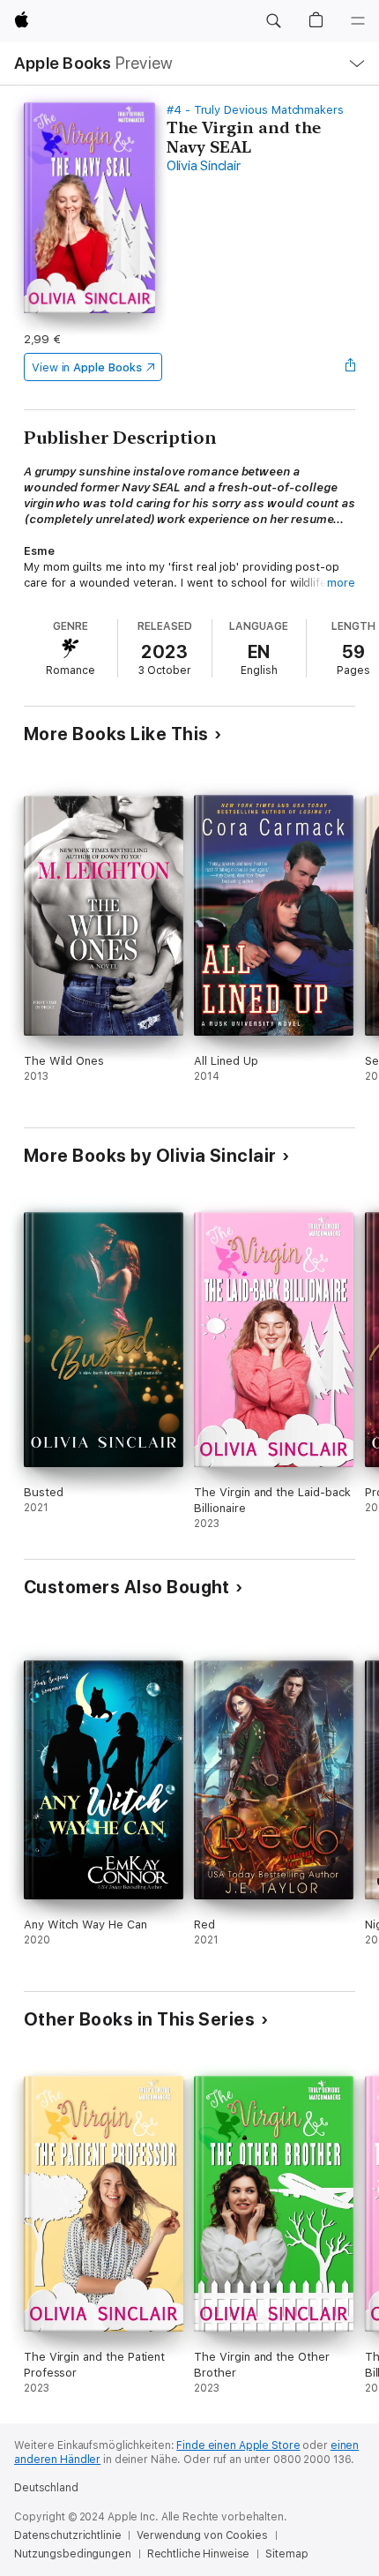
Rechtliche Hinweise (199, 2554)
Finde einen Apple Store (238, 2445)
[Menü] (358, 21)
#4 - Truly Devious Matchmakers (255, 110)
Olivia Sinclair (203, 166)
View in (87, 367)
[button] (273, 21)
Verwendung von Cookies (202, 2535)
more (341, 583)
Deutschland (46, 2488)
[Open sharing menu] (350, 367)
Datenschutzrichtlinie (67, 2535)
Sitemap (286, 2554)
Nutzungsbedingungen (73, 2554)
